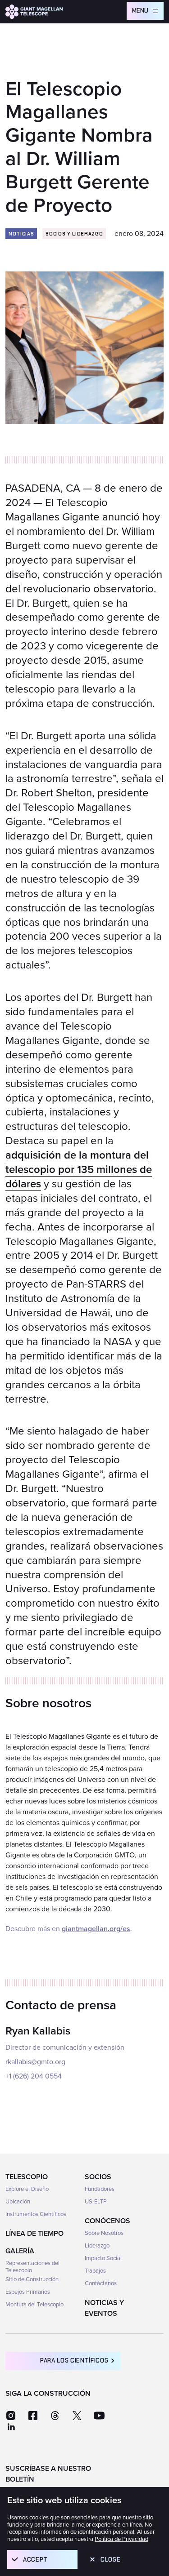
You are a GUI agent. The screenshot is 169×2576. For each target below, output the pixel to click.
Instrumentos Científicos (36, 2214)
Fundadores (100, 2189)
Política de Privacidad (121, 2539)
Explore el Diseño (27, 2189)
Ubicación (18, 2202)
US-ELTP (96, 2202)
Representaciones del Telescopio (32, 2267)
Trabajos (95, 2271)
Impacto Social (103, 2258)
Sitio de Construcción (32, 2279)
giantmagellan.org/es (96, 1929)
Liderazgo (97, 2246)
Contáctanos (101, 2283)
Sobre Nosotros (104, 2233)
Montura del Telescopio (34, 2305)
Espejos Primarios (28, 2292)
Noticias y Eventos (104, 2308)
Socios (98, 2177)
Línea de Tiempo (34, 2234)
